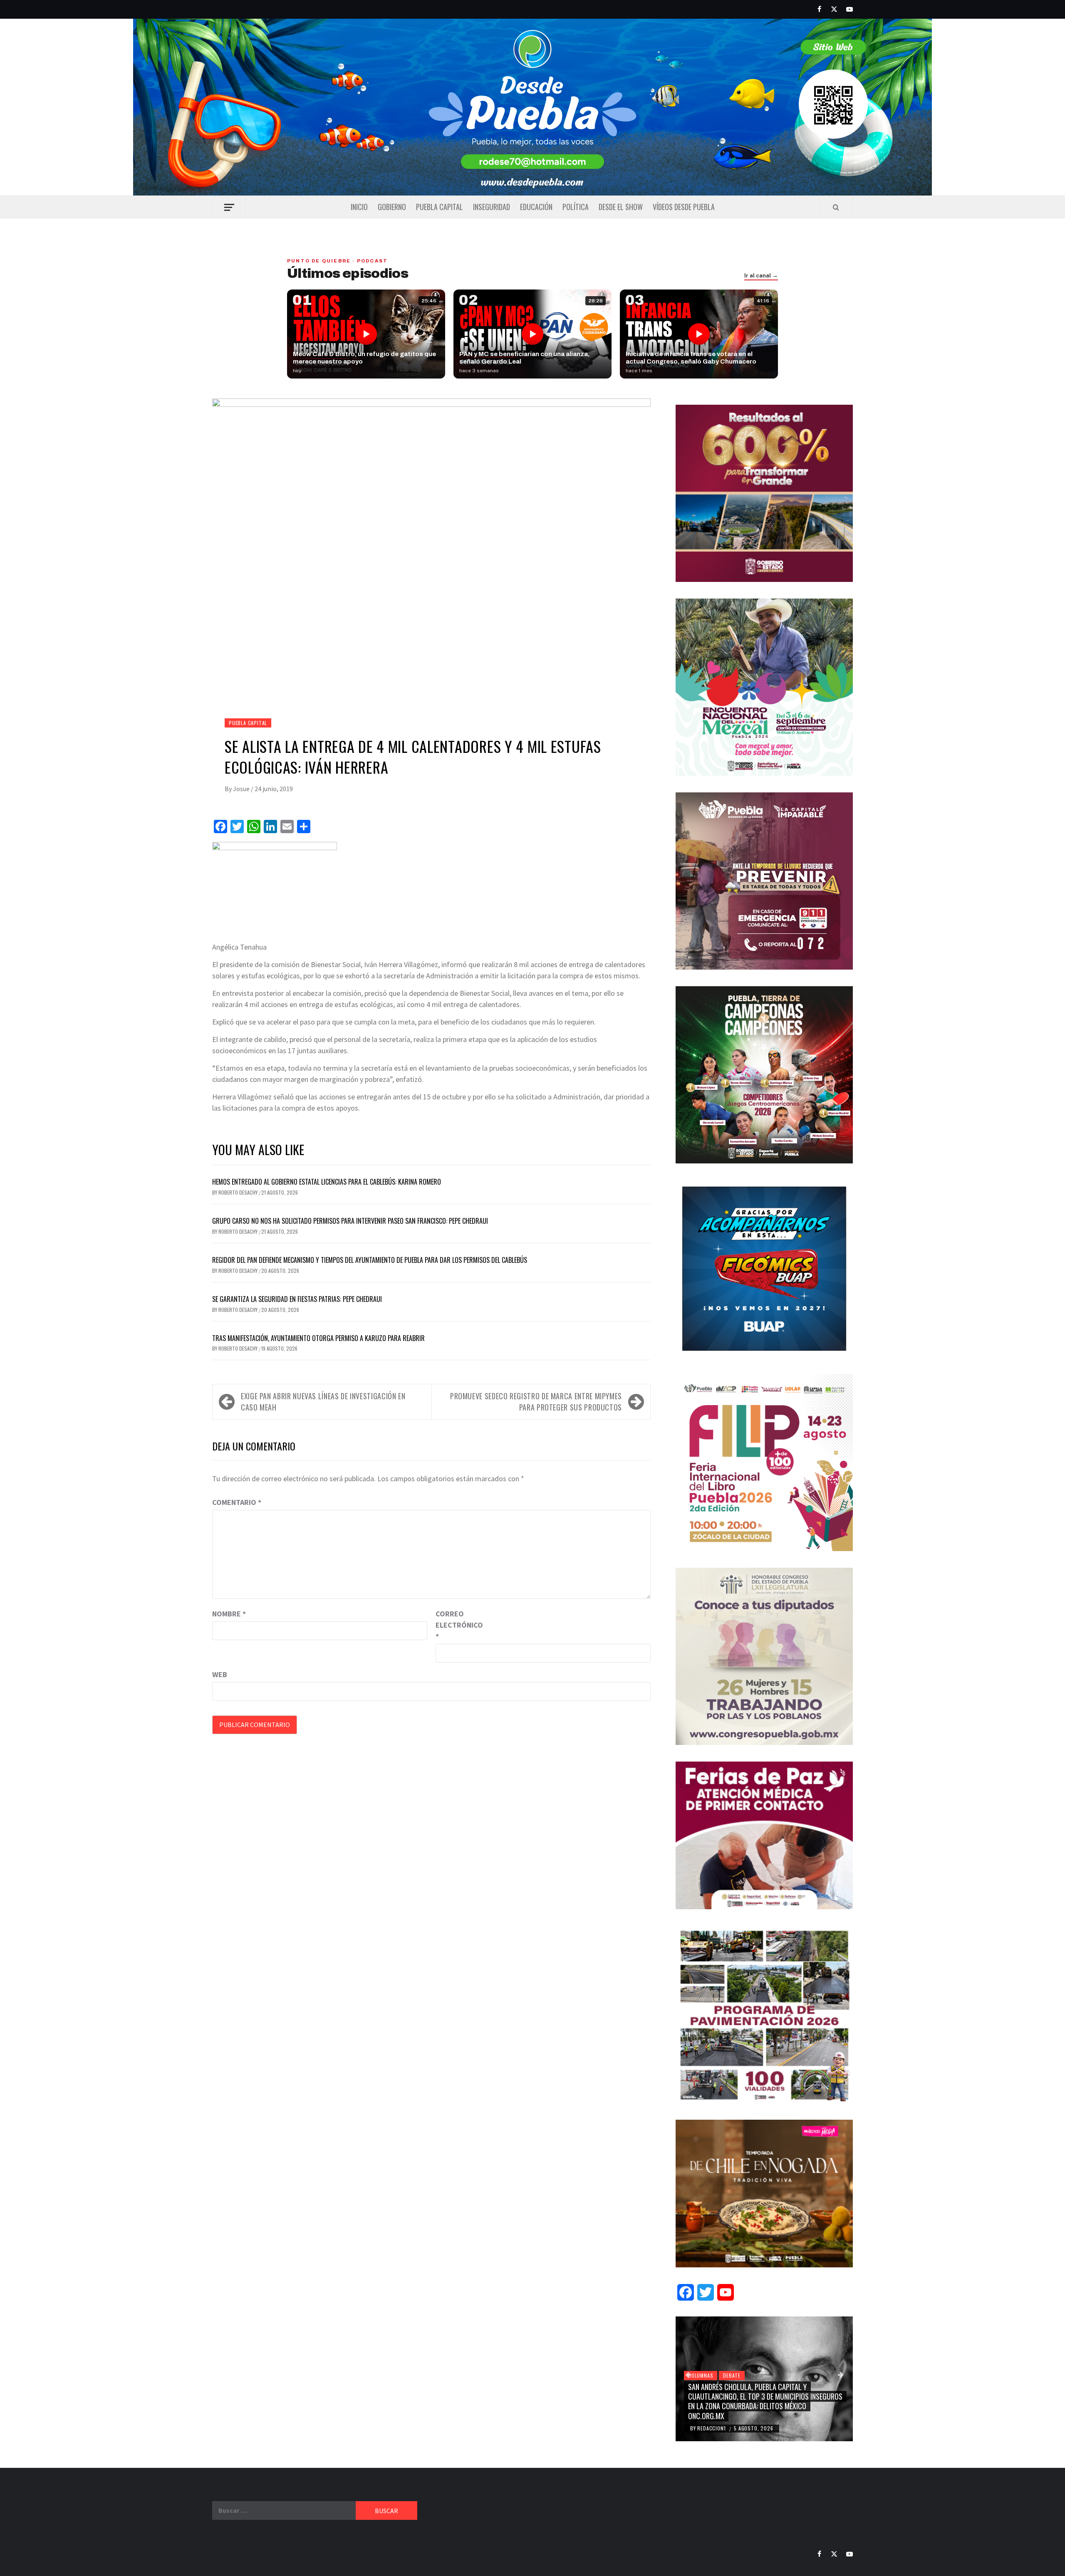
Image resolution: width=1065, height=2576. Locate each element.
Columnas (701, 2375)
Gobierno (392, 207)
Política (576, 207)
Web (220, 1674)
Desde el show (621, 207)
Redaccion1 (712, 2428)
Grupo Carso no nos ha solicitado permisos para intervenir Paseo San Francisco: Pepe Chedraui (350, 1221)
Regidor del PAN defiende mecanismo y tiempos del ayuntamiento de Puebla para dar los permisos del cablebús (370, 1260)
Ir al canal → (761, 276)
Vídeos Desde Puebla (684, 207)
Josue (242, 789)
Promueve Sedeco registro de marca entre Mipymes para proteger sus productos (536, 1402)
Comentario (237, 1502)
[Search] (836, 207)
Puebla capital (440, 207)
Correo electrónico (456, 1625)
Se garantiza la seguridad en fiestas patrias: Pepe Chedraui (297, 1299)
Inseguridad (492, 207)
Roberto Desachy (239, 1192)
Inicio (359, 207)
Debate (732, 2375)
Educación (536, 207)
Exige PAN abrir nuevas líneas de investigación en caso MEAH (323, 1402)
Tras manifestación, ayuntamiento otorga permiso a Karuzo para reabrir (319, 1338)
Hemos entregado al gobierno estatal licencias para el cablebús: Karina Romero (327, 1182)
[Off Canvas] (229, 207)
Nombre (229, 1614)
